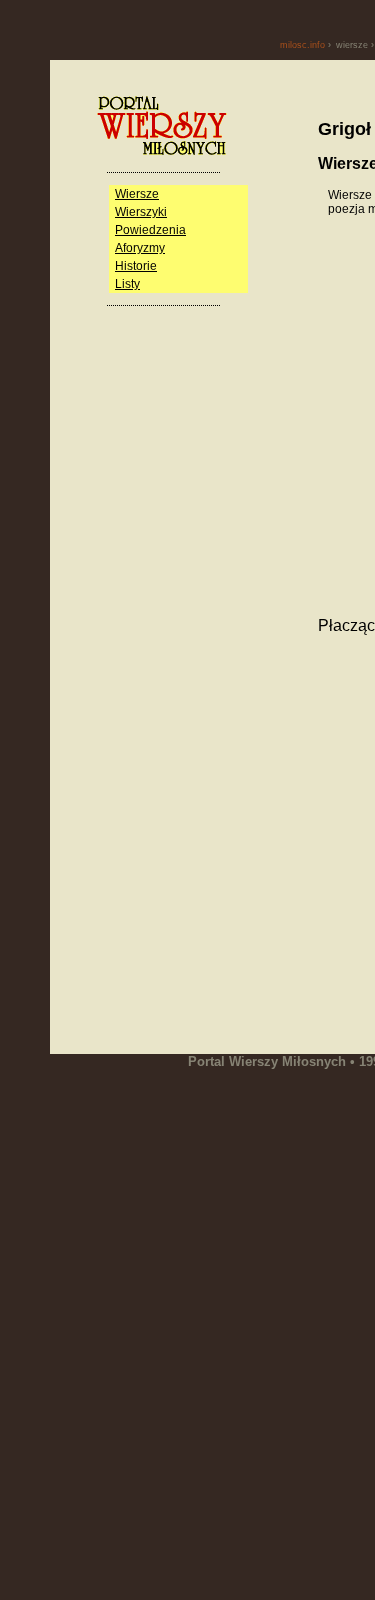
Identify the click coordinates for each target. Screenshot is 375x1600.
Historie (136, 266)
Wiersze (137, 194)
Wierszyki (141, 212)
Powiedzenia (150, 230)
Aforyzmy (140, 248)
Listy (127, 284)
